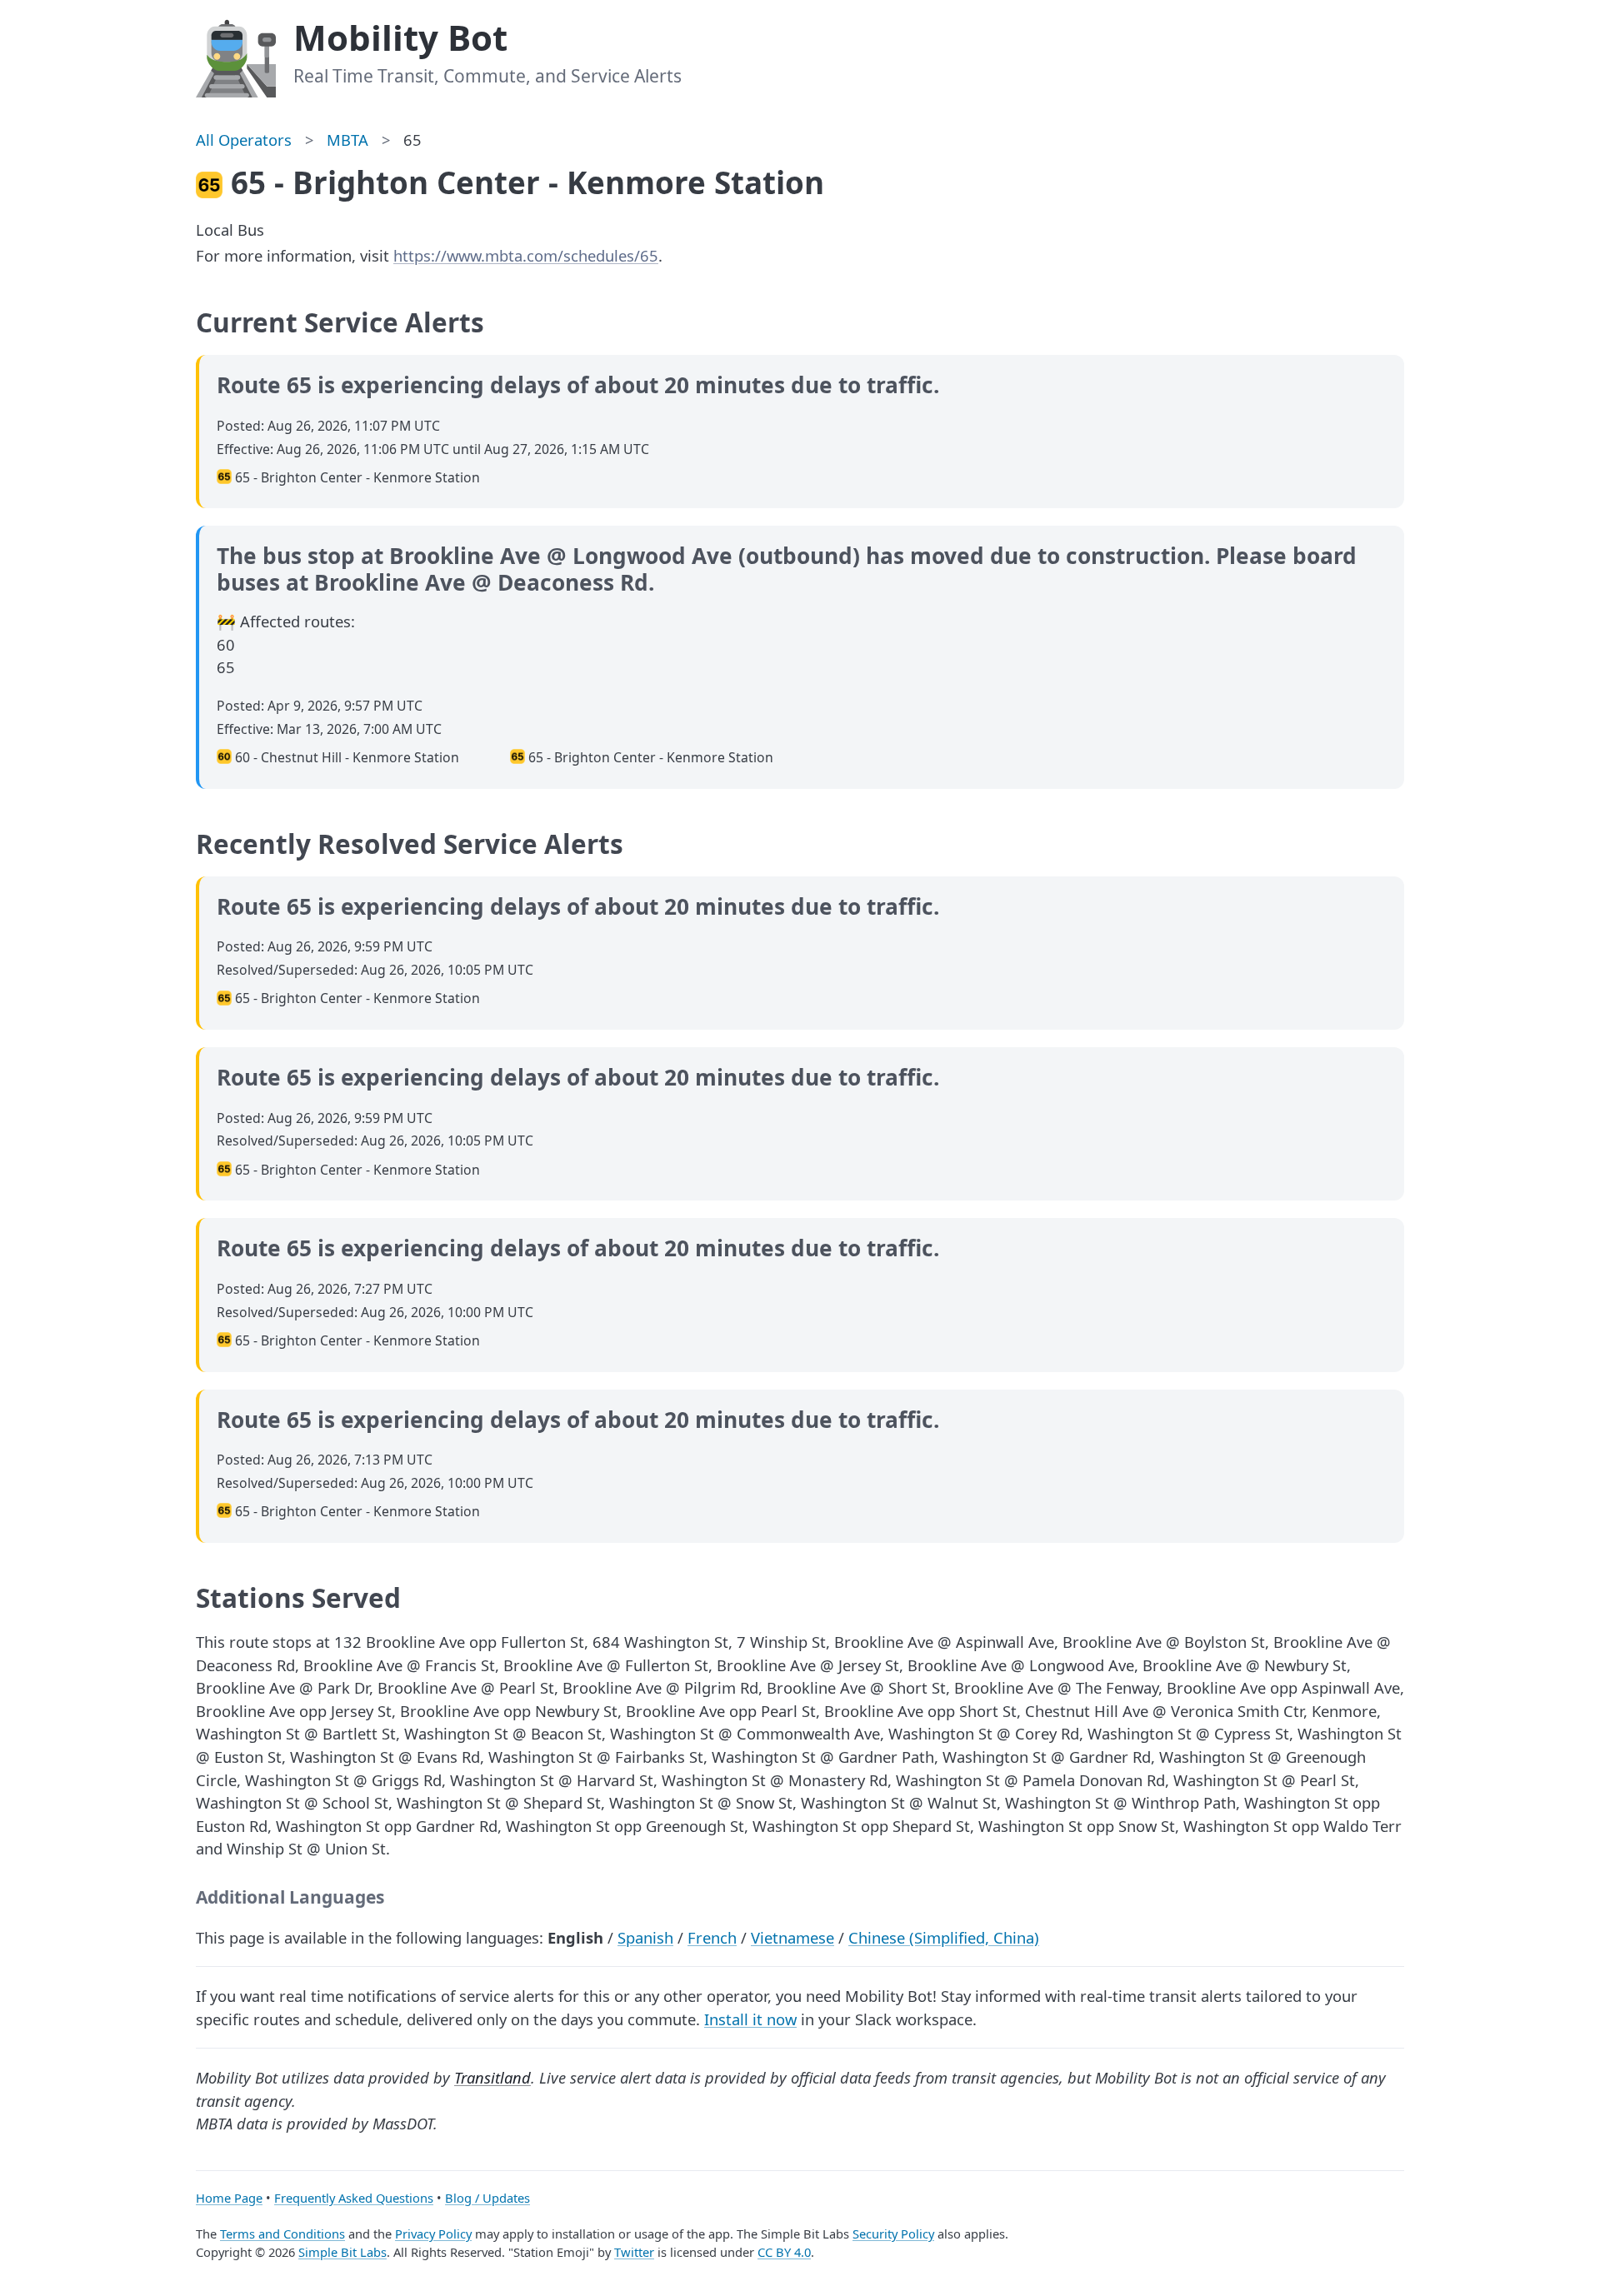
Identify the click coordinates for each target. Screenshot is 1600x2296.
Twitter (634, 2252)
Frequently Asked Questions (354, 2198)
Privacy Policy (433, 2234)
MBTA (347, 140)
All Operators (244, 140)
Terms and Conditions (282, 2234)
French (712, 1937)
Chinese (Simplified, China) (944, 1937)
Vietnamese (792, 1937)
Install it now (750, 2019)
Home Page (229, 2198)
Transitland (492, 2077)
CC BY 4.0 (784, 2252)
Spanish (645, 1937)
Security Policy (893, 2234)
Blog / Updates (487, 2198)
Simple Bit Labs (342, 2252)
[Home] (236, 56)
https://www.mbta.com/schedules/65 (526, 255)
